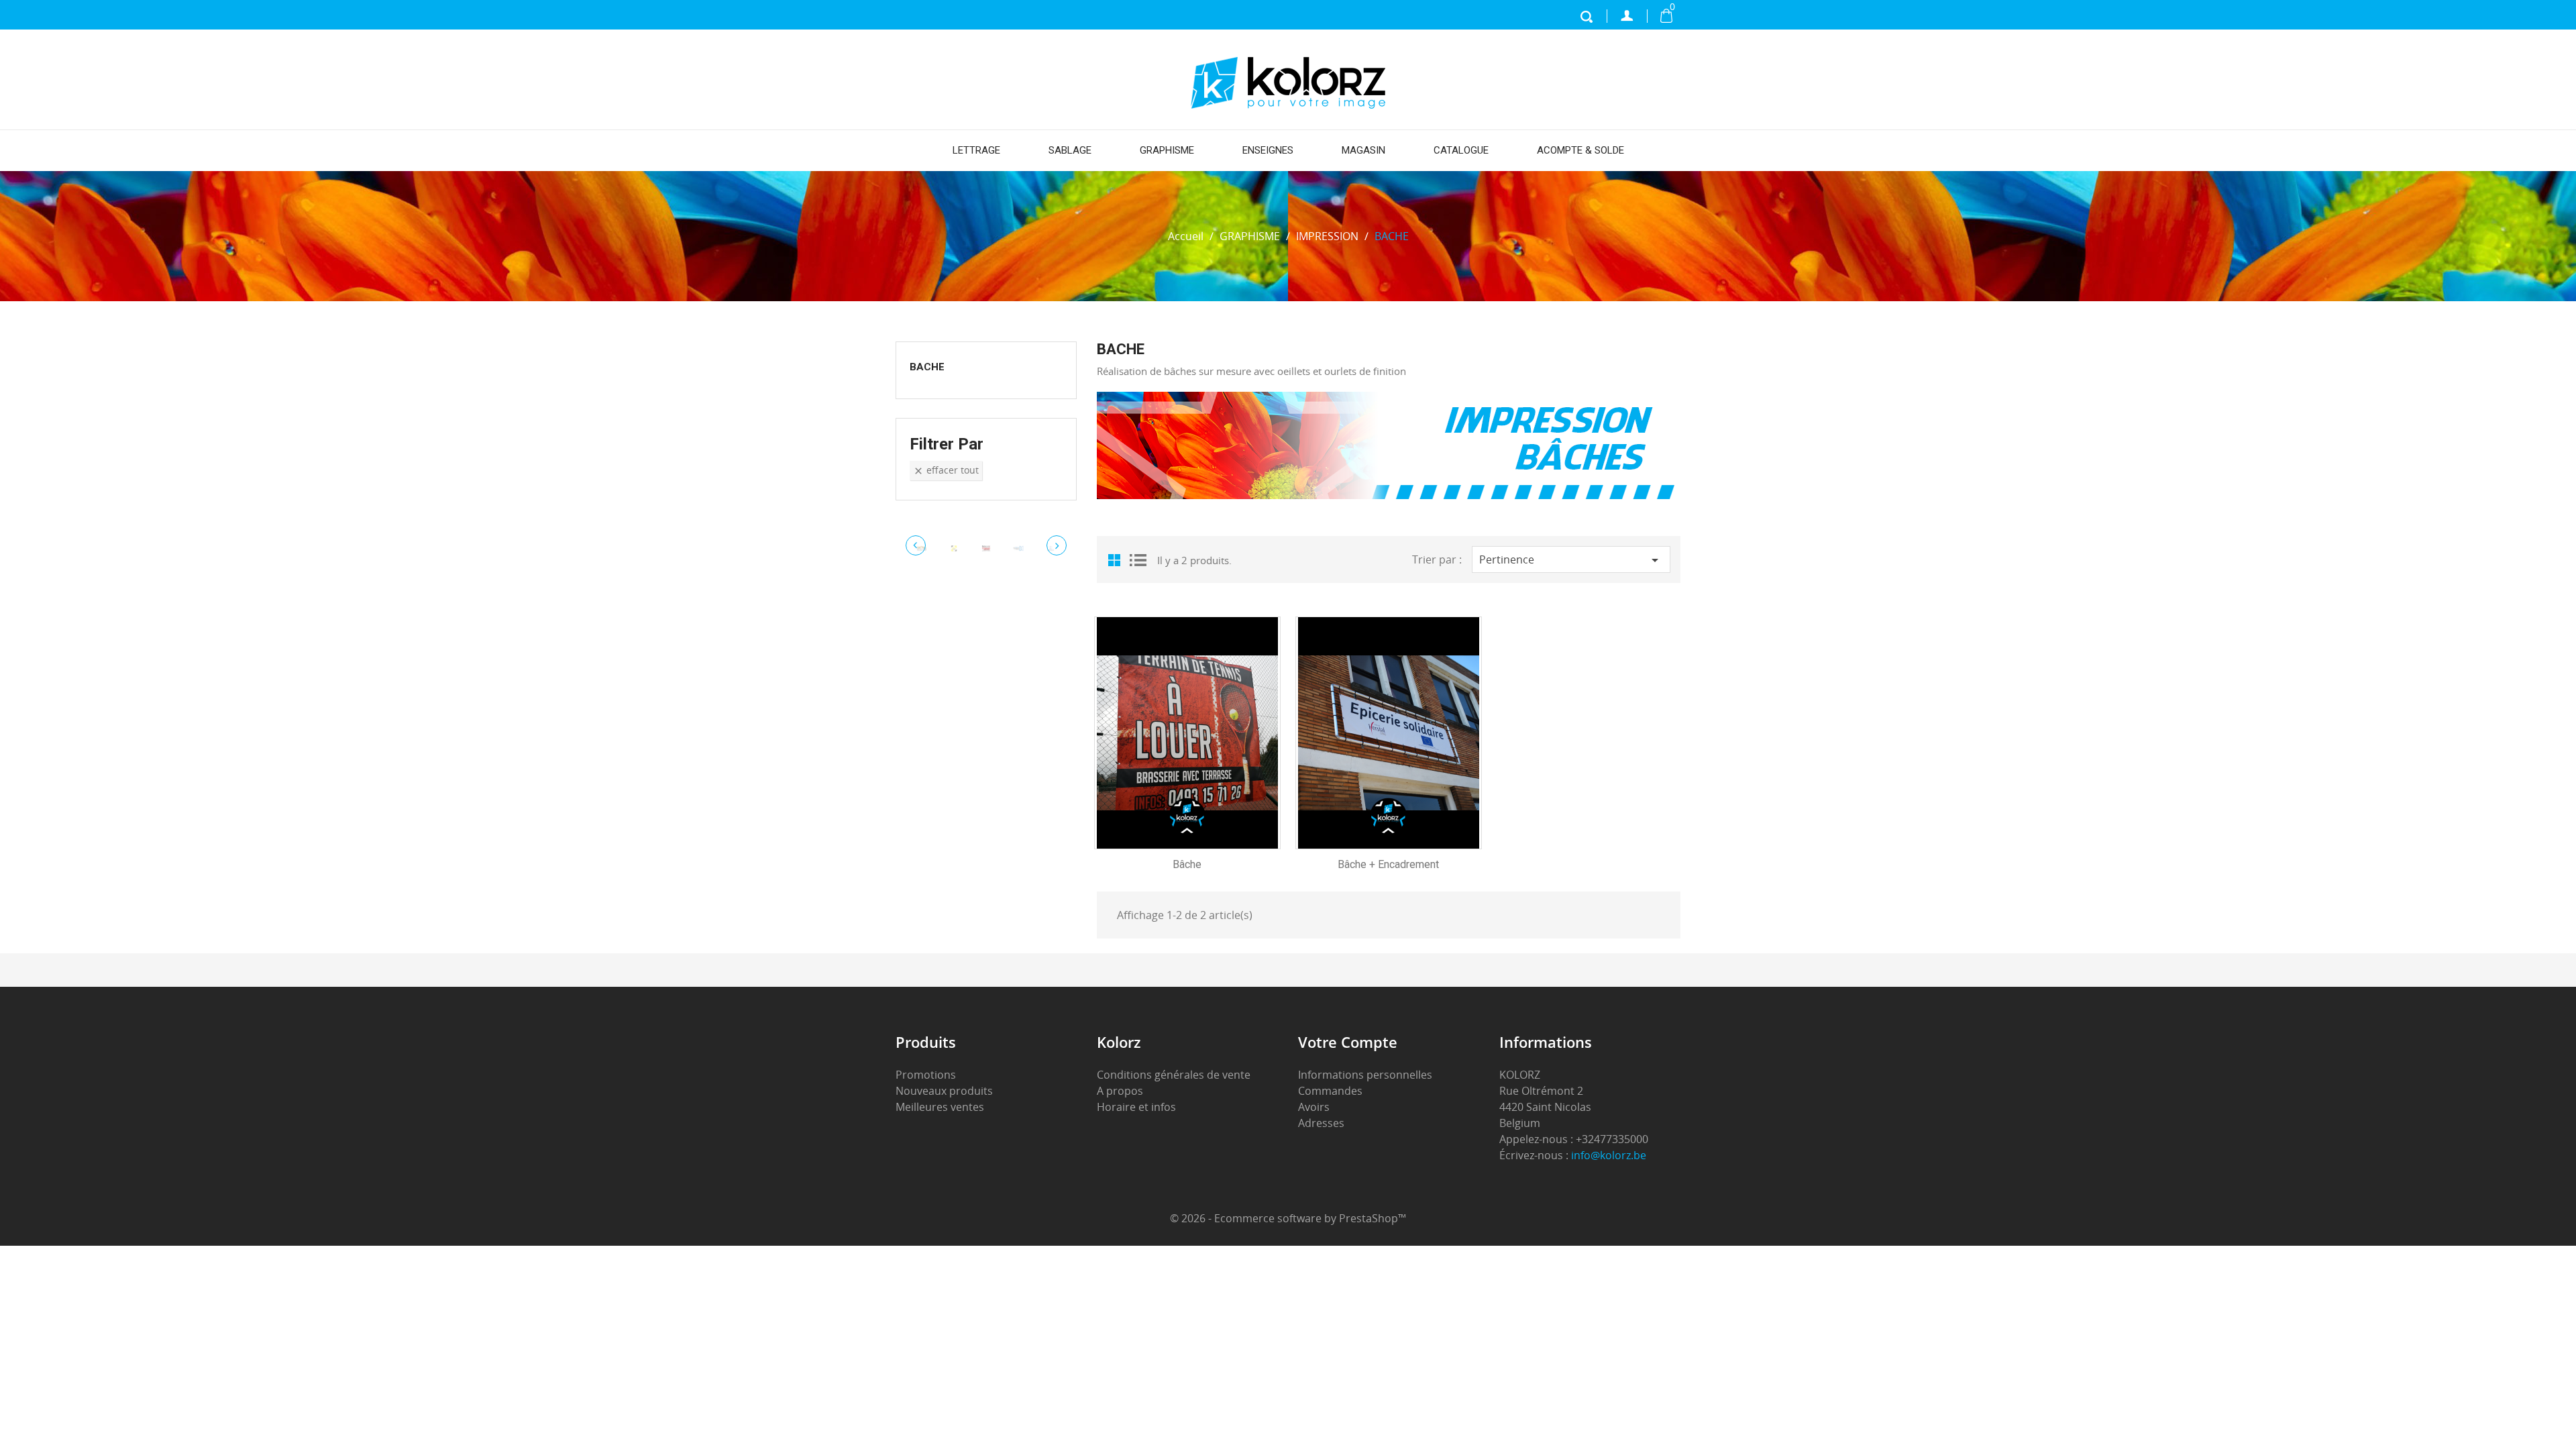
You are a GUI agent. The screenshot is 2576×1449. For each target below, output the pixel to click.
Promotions (926, 1075)
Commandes (1330, 1091)
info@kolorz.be (1609, 1155)
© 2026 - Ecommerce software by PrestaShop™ (1288, 1218)
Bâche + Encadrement (1388, 864)
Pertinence (1571, 560)
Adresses (1321, 1123)
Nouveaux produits (944, 1091)
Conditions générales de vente (1174, 1075)
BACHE (927, 367)
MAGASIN (1363, 150)
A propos (1120, 1091)
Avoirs (1314, 1107)
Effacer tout (946, 470)
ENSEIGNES (1268, 150)
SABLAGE (1070, 150)
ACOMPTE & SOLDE (1580, 150)
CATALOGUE (1461, 150)
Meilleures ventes (940, 1107)
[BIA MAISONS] (954, 548)
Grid (1117, 559)
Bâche (1187, 864)
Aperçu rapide (1198, 751)
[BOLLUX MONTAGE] (986, 548)
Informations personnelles (1365, 1075)
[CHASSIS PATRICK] (1018, 548)
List (1137, 559)
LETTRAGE (976, 150)
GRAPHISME (1167, 150)
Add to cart (1197, 722)
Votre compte (1348, 1042)
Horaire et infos (1136, 1107)
